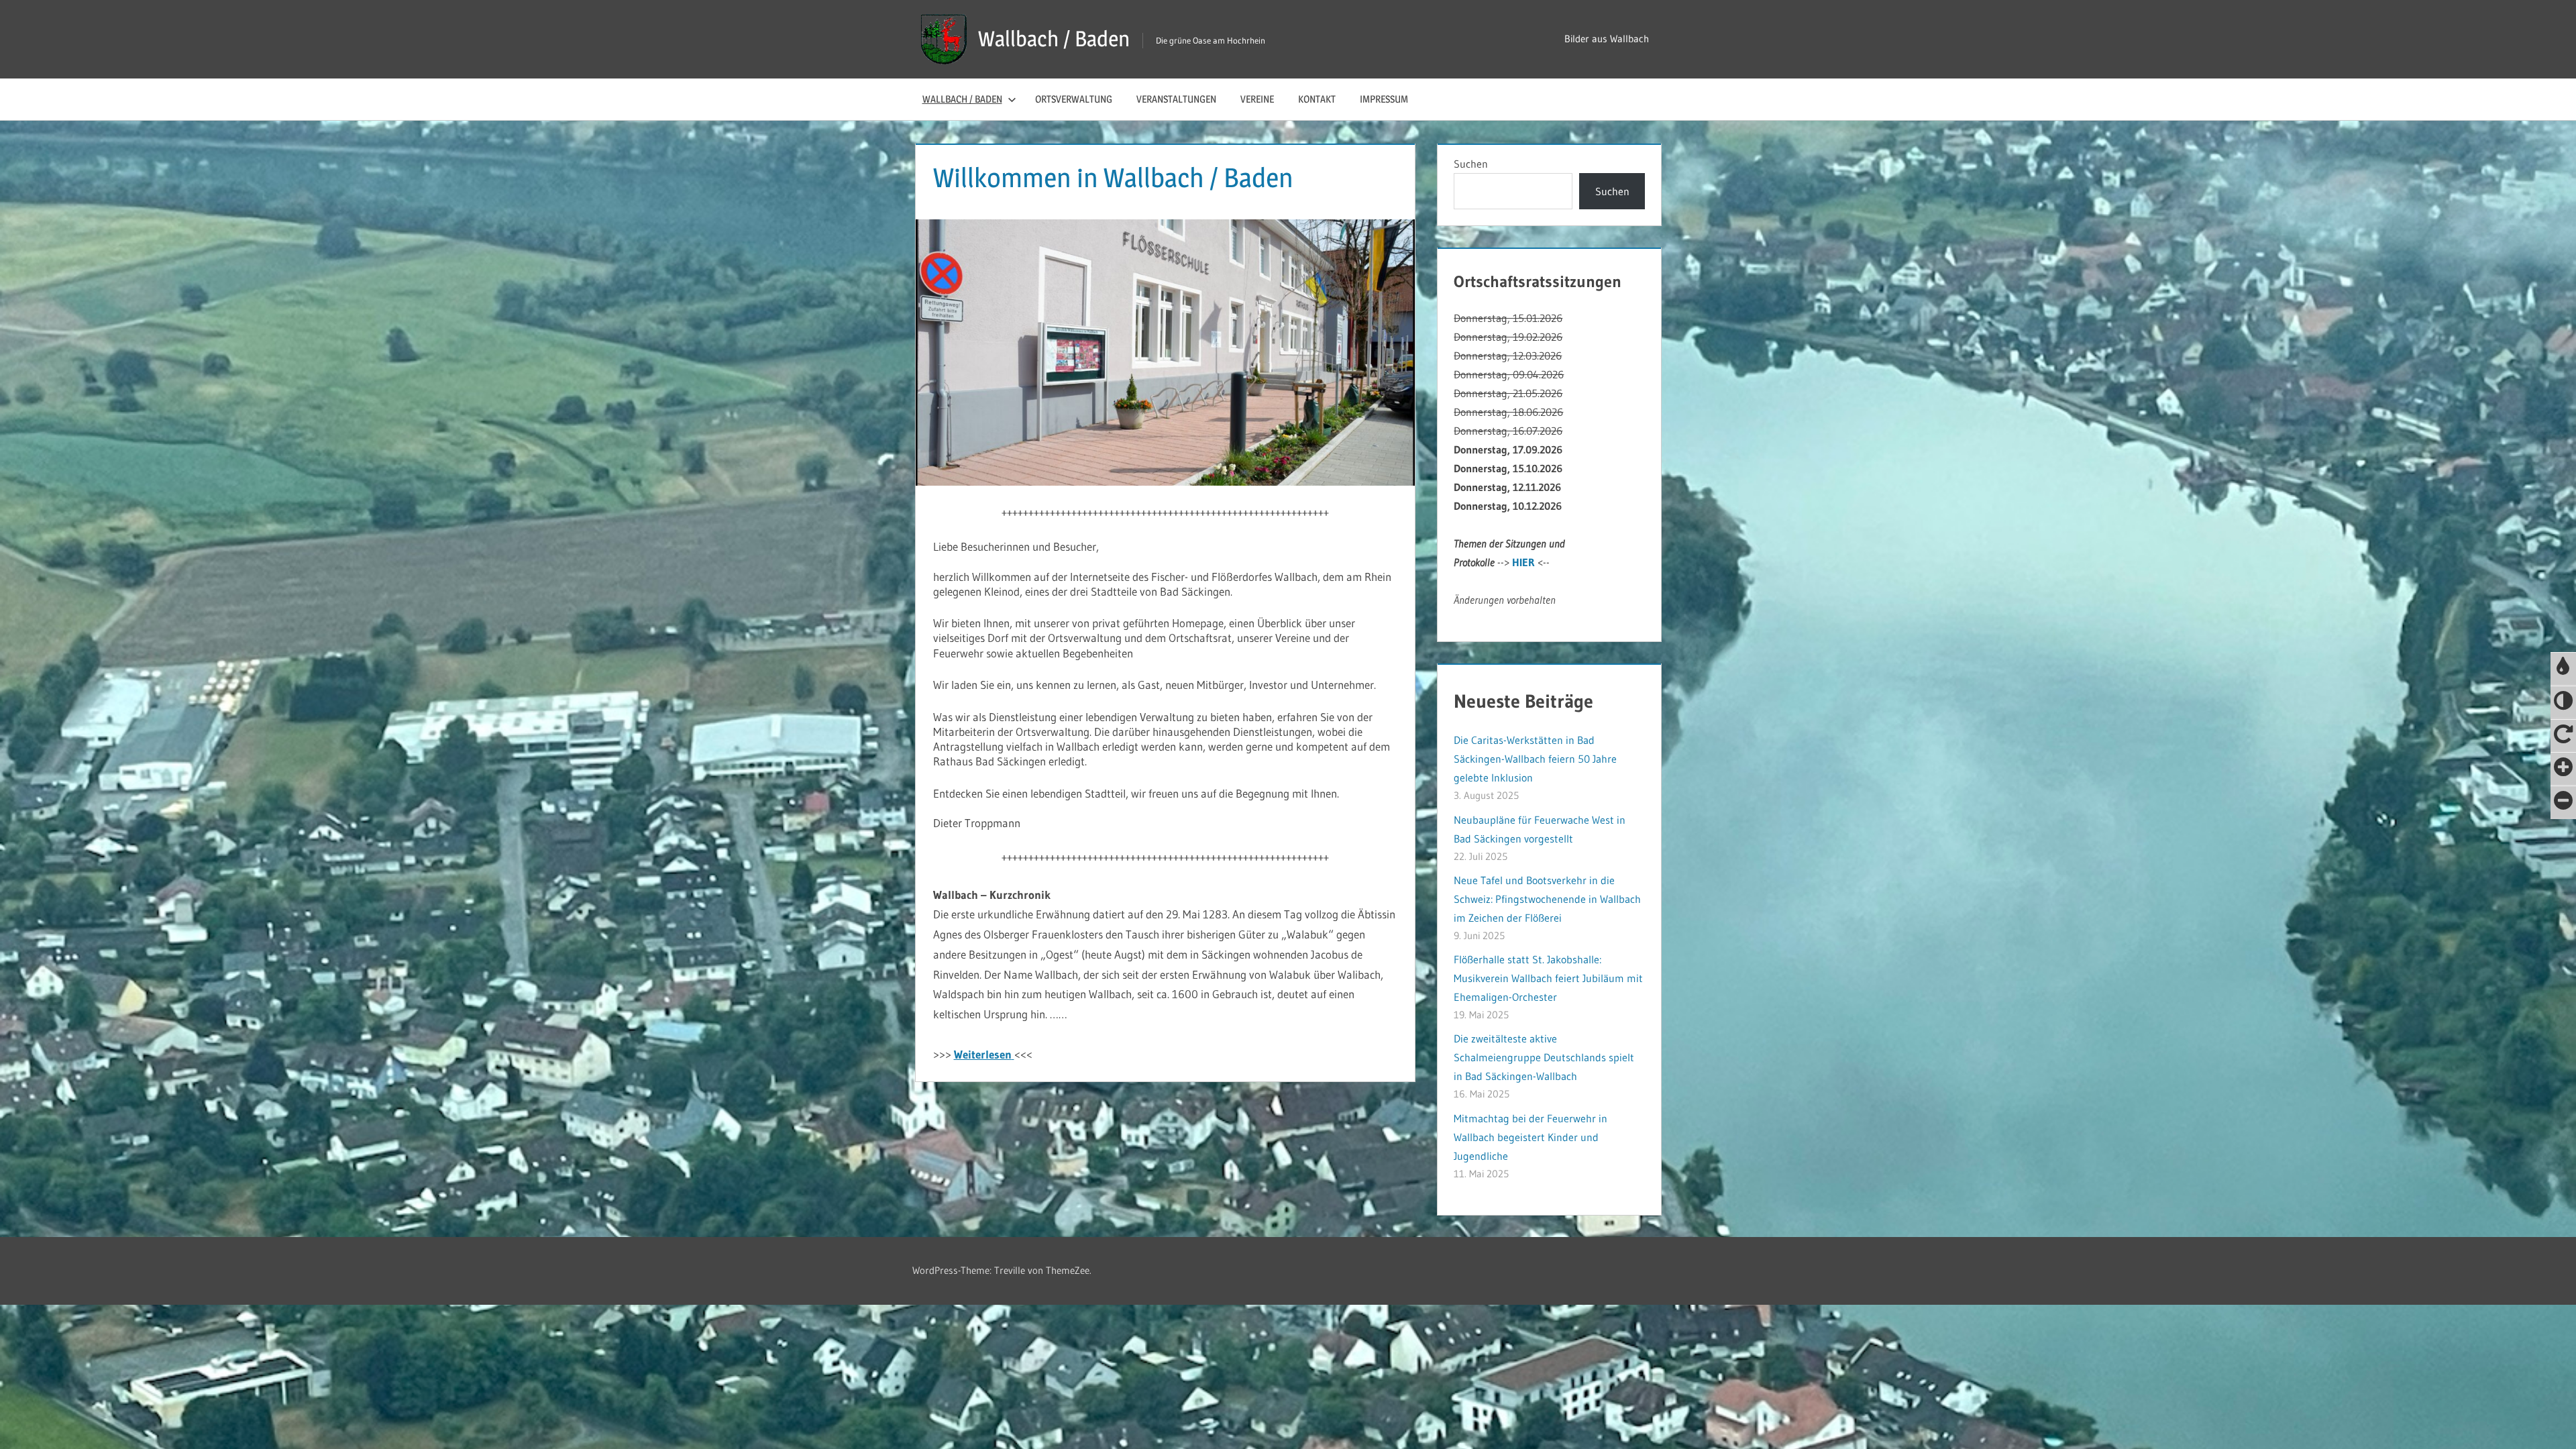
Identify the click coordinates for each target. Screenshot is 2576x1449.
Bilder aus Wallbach (1607, 39)
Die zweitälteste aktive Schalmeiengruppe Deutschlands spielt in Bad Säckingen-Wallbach (1544, 1057)
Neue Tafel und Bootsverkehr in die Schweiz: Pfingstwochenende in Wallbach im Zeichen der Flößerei (1547, 899)
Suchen (1471, 164)
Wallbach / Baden (1054, 39)
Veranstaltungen (1176, 99)
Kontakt (1317, 99)
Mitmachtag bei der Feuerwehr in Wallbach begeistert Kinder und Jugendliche (1531, 1137)
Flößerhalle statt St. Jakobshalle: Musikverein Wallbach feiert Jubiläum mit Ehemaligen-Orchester (1548, 978)
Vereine (1257, 99)
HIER (1523, 562)
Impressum (1384, 99)
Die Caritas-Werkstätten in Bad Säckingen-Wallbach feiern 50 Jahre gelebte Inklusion (1535, 759)
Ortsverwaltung (1074, 99)
